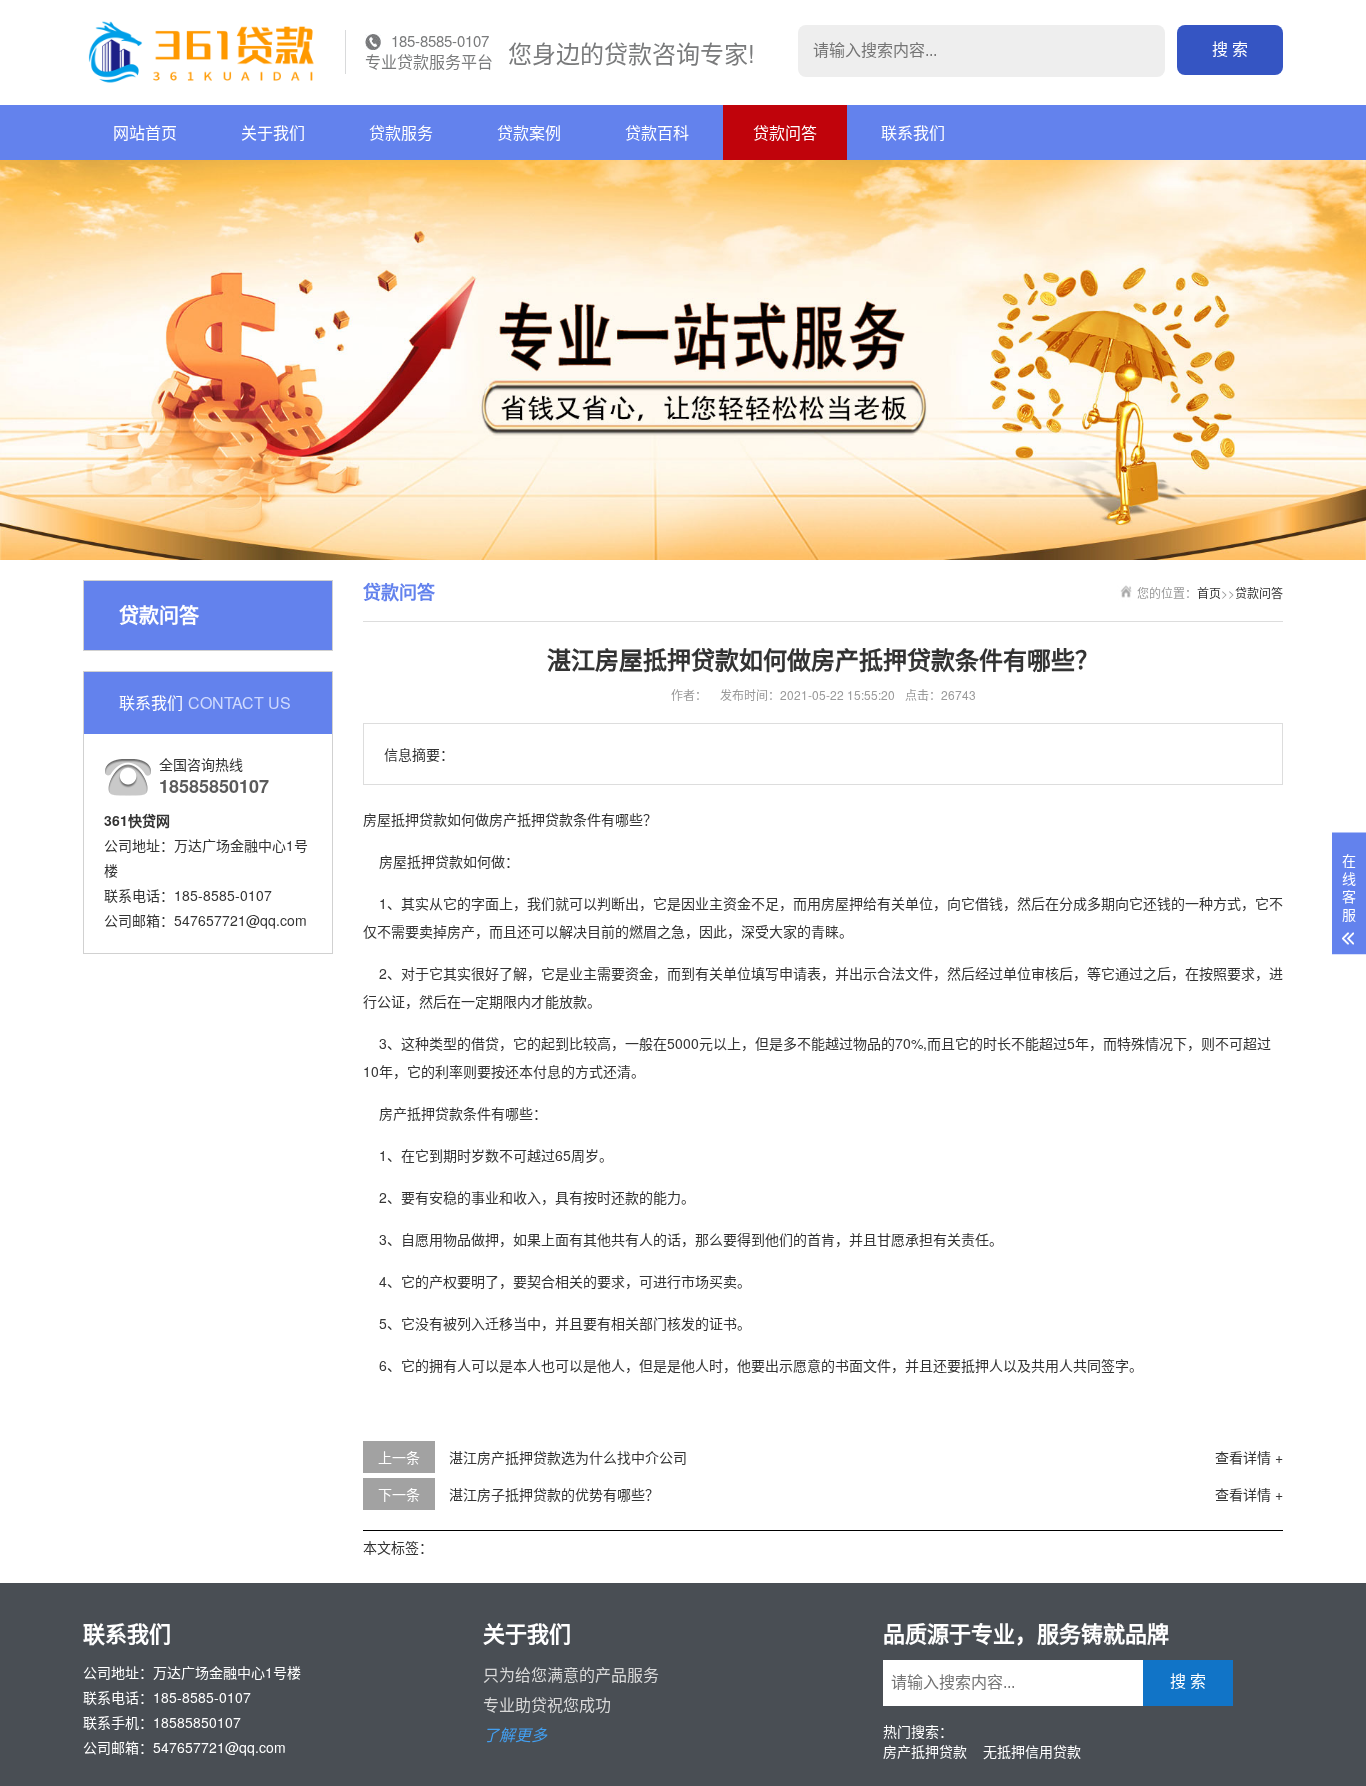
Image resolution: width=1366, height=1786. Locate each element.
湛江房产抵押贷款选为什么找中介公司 (568, 1457)
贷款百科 (657, 132)
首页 (1209, 592)
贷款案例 (529, 132)
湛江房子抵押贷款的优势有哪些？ (554, 1494)
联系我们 (913, 132)
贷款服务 (401, 132)
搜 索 (1230, 49)
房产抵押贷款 (925, 1751)
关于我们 (273, 132)
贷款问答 (785, 132)
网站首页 (145, 132)
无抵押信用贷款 (1032, 1751)
